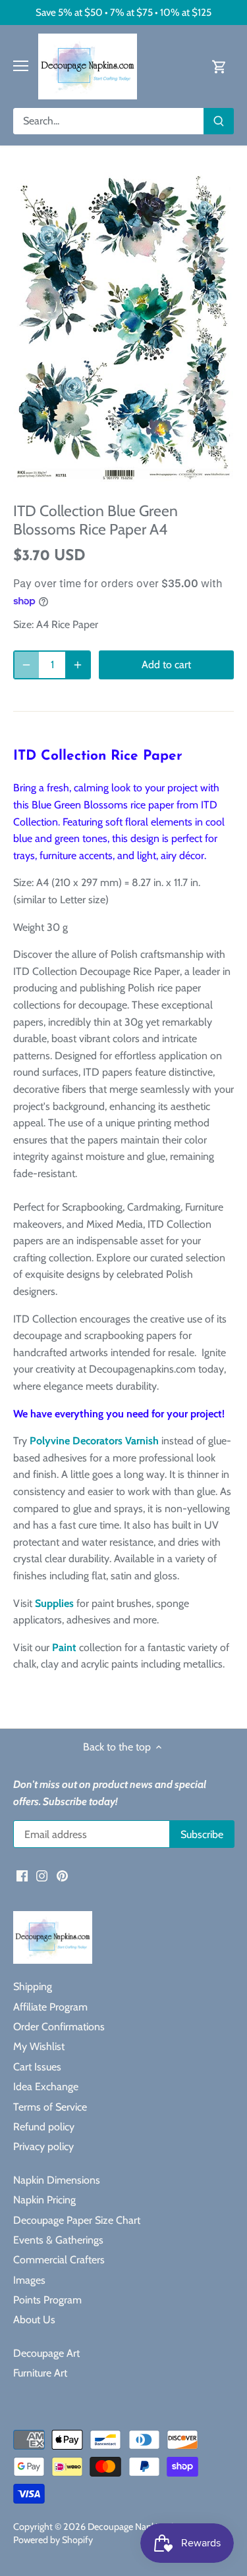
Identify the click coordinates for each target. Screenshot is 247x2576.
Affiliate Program (50, 2007)
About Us (34, 2320)
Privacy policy (43, 2146)
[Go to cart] (219, 66)
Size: (23, 624)
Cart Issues (37, 2067)
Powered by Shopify (53, 2540)
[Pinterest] (62, 1875)
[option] (123, 328)
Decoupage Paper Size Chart (77, 2220)
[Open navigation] (21, 66)
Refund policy (44, 2127)
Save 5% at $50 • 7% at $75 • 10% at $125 (123, 12)
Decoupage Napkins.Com (138, 2527)
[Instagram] (42, 1875)
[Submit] (219, 121)
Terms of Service (50, 2107)
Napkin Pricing (44, 2200)
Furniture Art (40, 2373)
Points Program (47, 2300)
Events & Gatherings (58, 2240)
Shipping (33, 1986)
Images (29, 2280)
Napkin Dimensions (57, 2180)
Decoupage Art (46, 2353)
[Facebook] (22, 1875)
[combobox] (109, 121)
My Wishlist (39, 2046)
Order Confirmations (59, 2027)
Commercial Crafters (59, 2260)
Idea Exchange (46, 2087)
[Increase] (78, 665)
